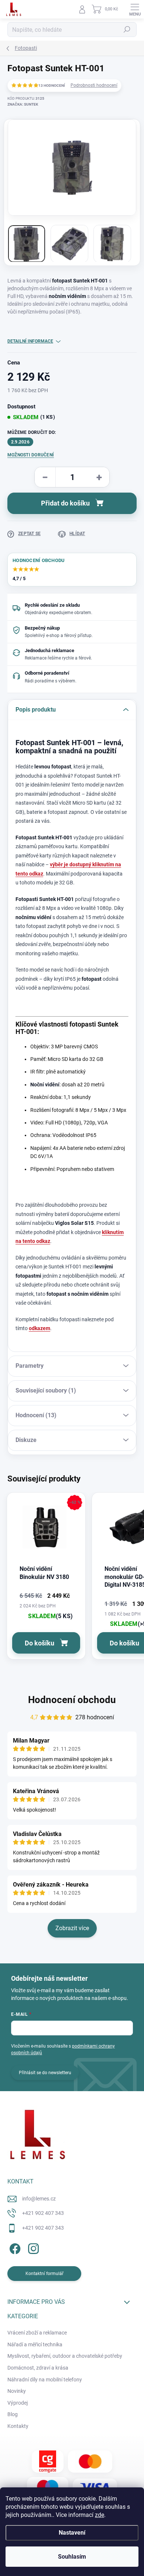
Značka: (23, 104)
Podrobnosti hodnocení (94, 85)
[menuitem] (37, 2333)
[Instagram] (32, 2248)
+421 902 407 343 (43, 2213)
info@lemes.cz (39, 2199)
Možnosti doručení (31, 455)
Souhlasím (72, 2557)
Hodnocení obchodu (72, 1700)
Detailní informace (30, 341)
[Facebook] (14, 2248)
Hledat (127, 30)
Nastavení (72, 2533)
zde (100, 2515)
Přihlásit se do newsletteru (45, 2073)
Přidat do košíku (65, 503)
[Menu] (135, 9)
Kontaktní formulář (44, 2274)
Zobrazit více (72, 1928)
